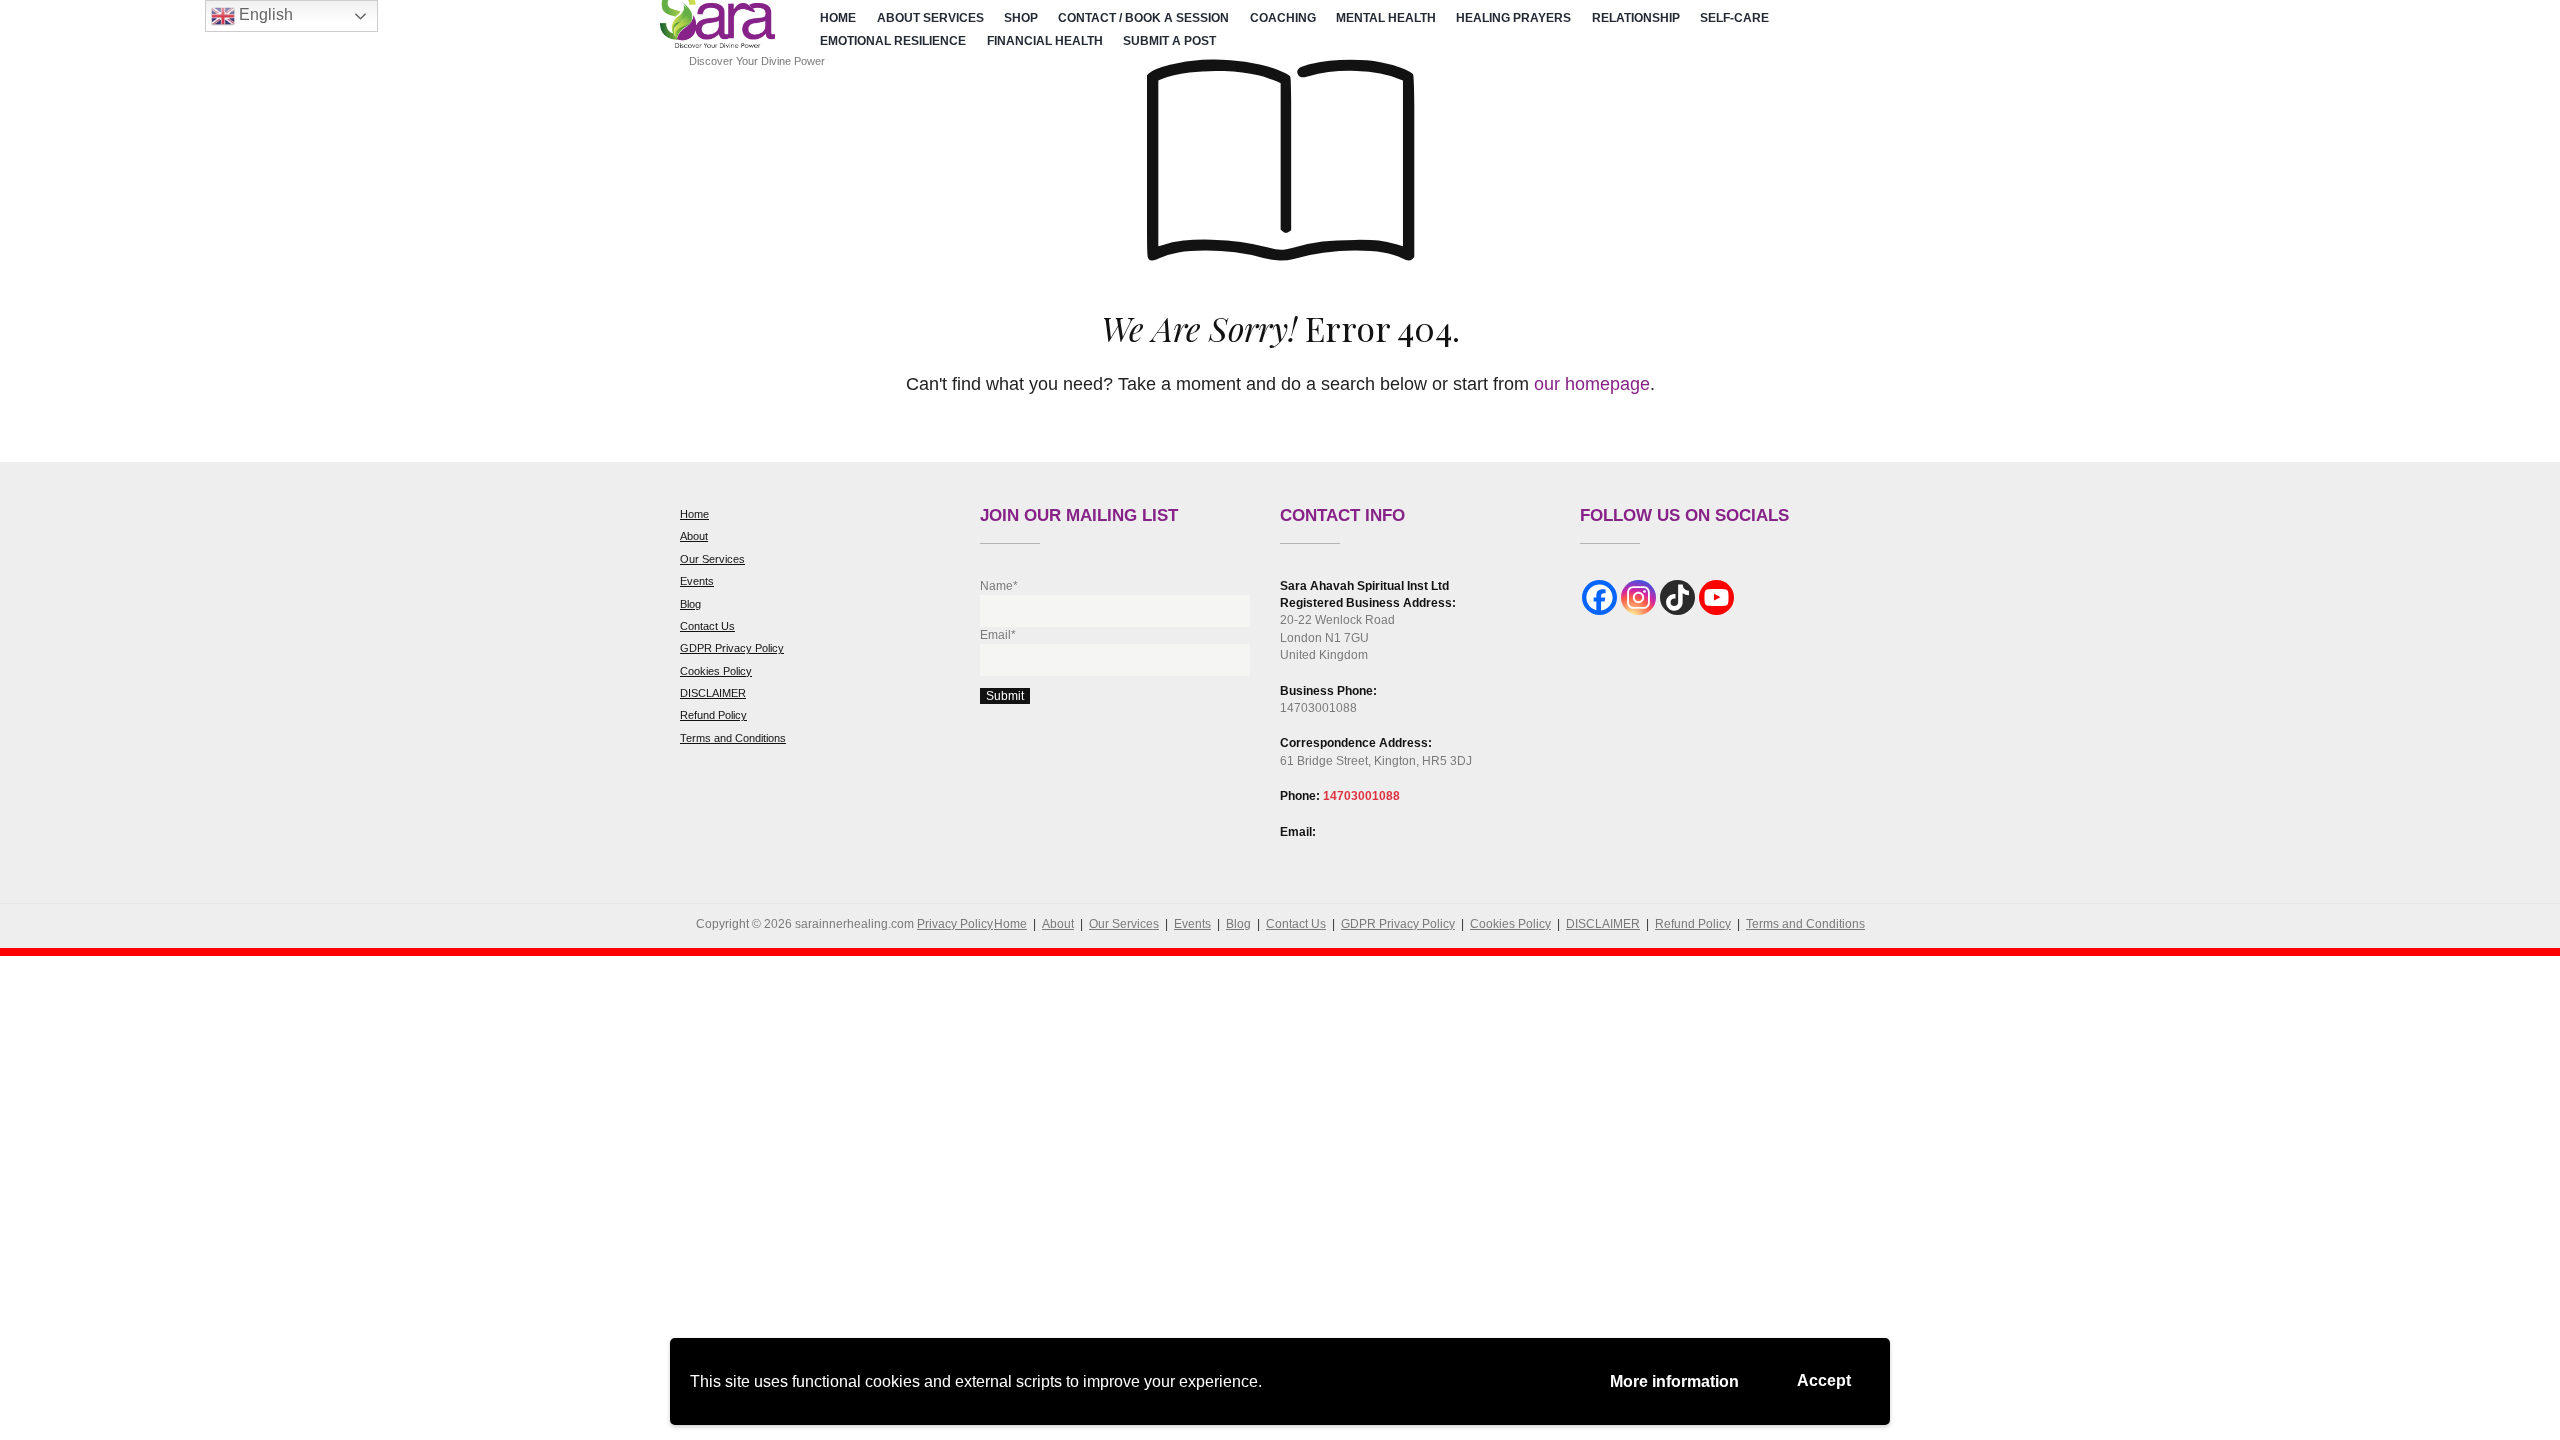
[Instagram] (1638, 597)
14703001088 (1361, 796)
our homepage (1592, 384)
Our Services (712, 559)
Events (697, 581)
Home (838, 18)
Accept (1824, 1380)
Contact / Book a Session (1143, 18)
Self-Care (1734, 18)
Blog (690, 604)
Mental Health (1386, 18)
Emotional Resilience (893, 41)
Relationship (1636, 18)
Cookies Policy (716, 671)
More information (1674, 1381)
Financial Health (1045, 41)
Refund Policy (713, 715)
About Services (930, 18)
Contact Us (707, 626)
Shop (1021, 18)
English (264, 14)
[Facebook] (1599, 597)
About (694, 536)
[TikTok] (1677, 597)
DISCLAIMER (713, 693)
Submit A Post (1169, 41)
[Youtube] (1716, 597)
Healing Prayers (1513, 18)
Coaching (1283, 18)
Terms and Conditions (733, 738)
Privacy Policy (955, 924)
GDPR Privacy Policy (732, 648)
